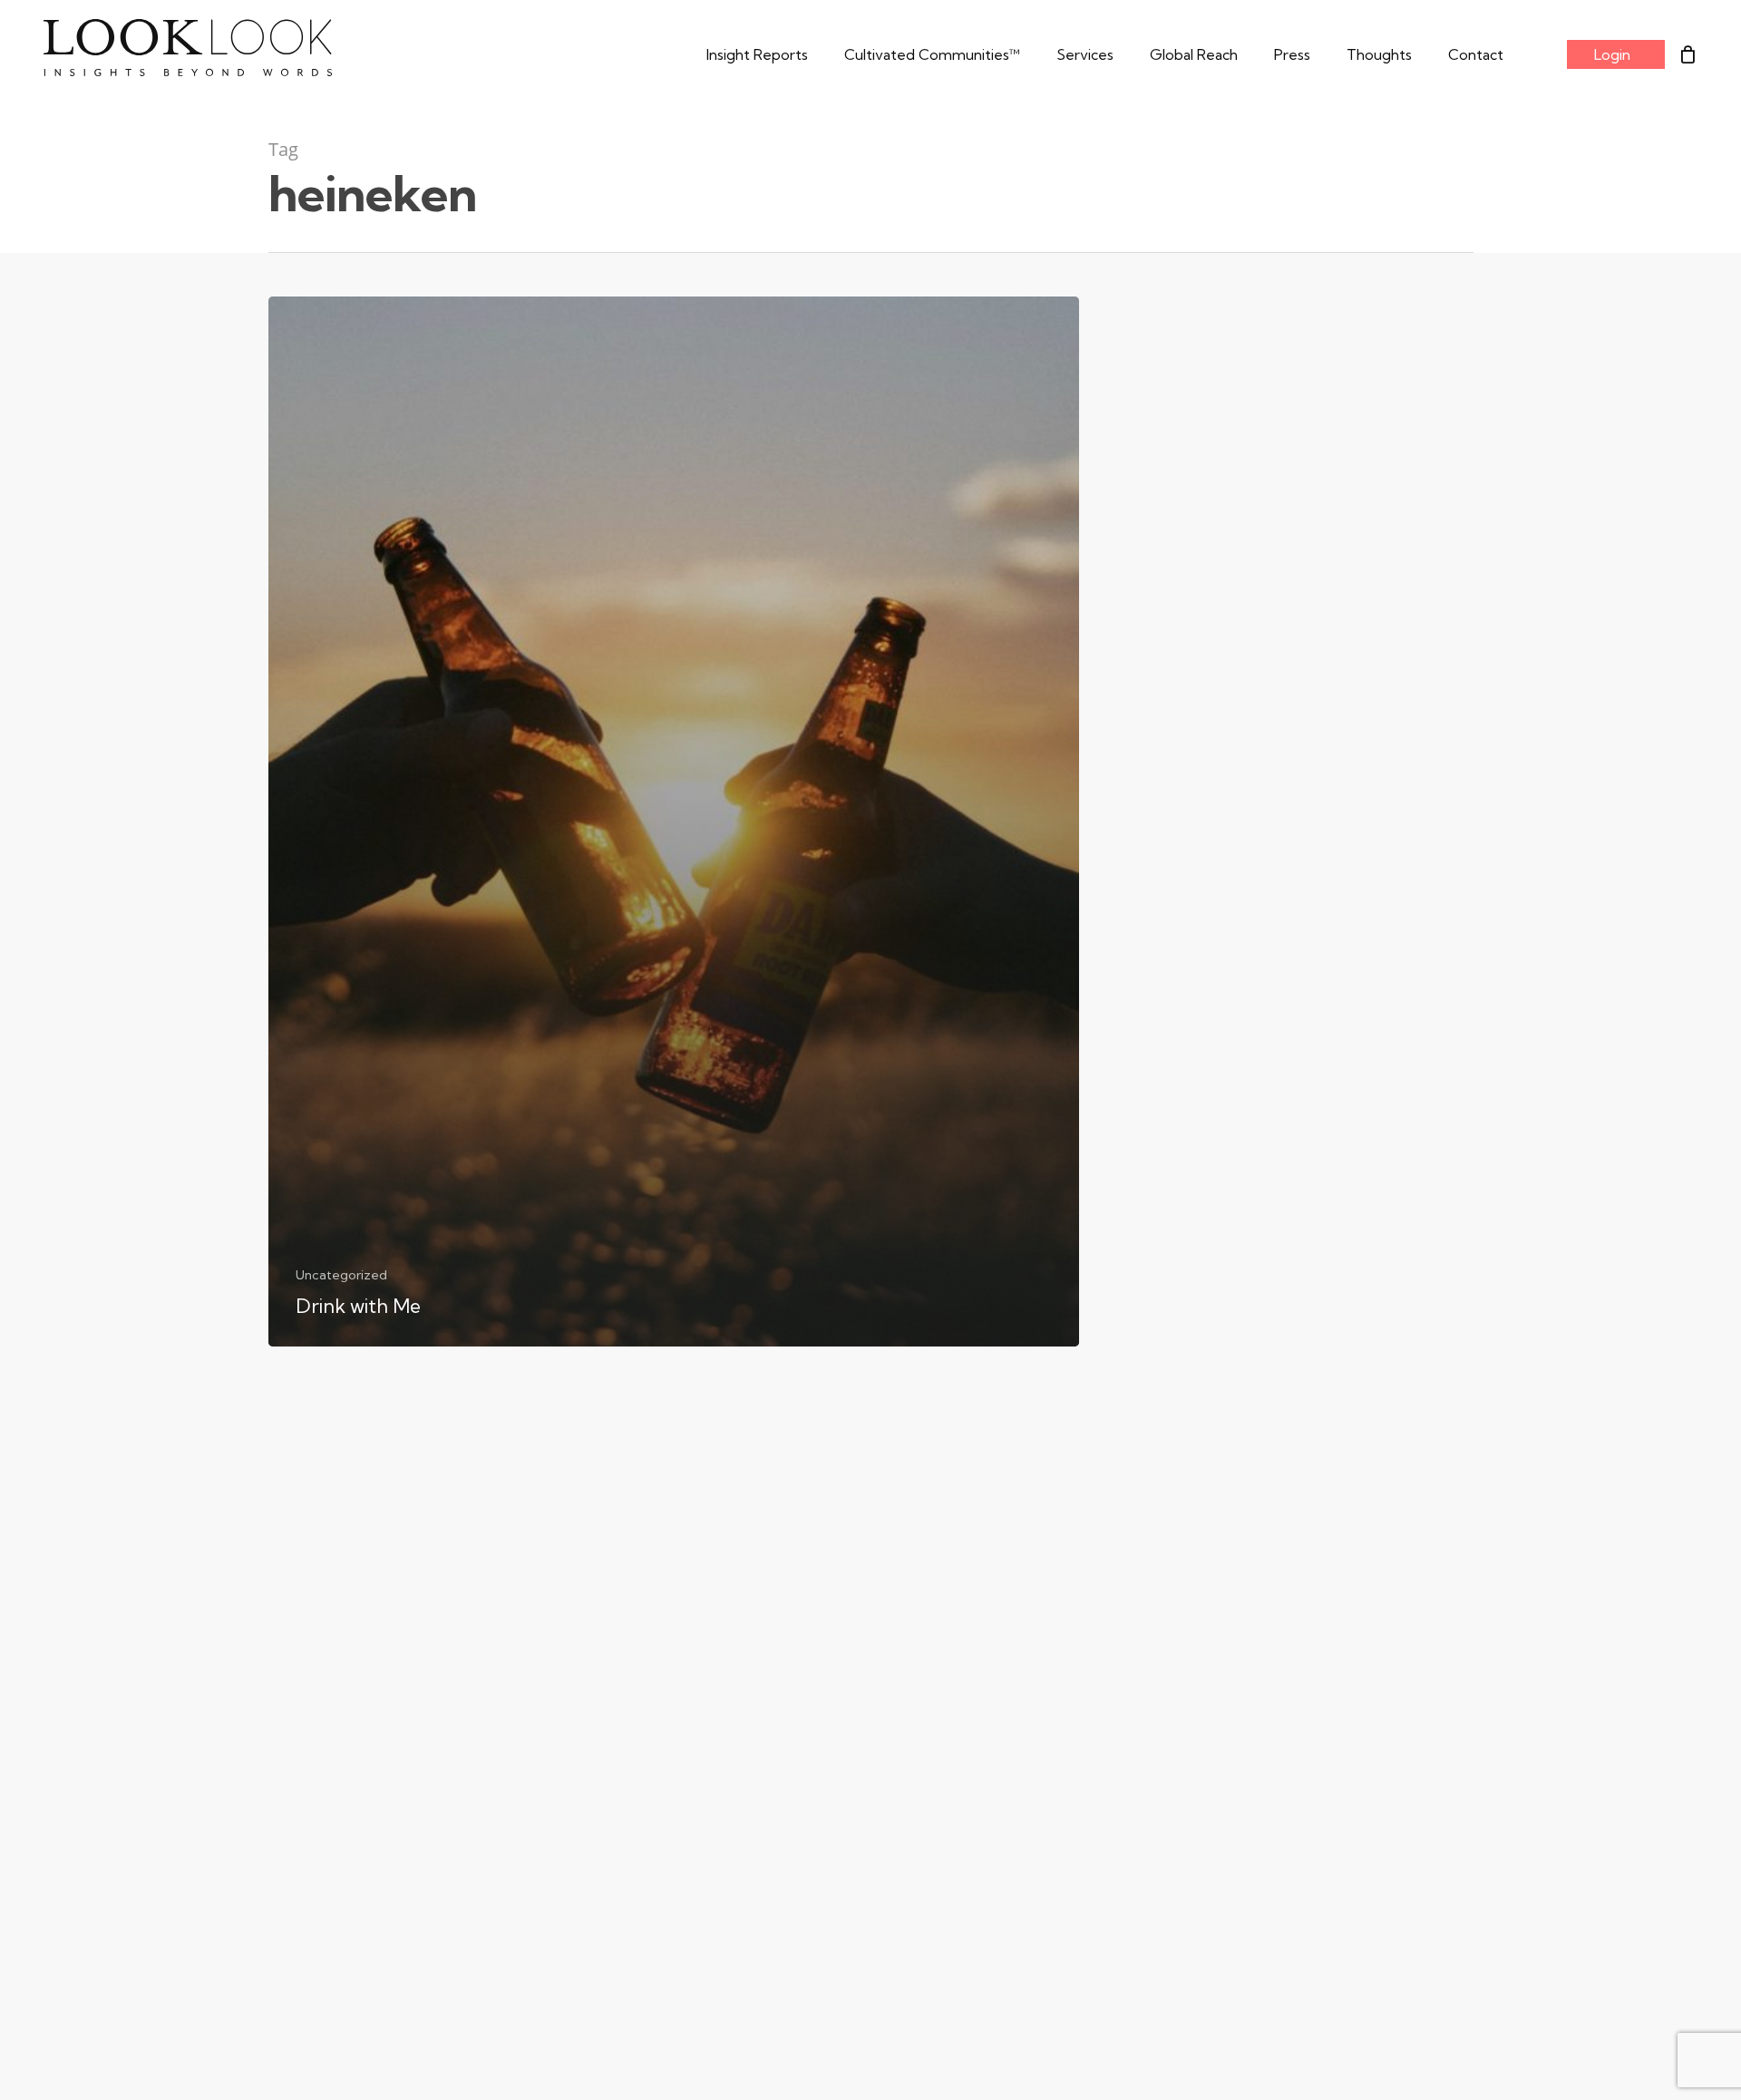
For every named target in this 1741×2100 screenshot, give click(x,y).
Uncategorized (341, 1275)
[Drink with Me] (674, 822)
